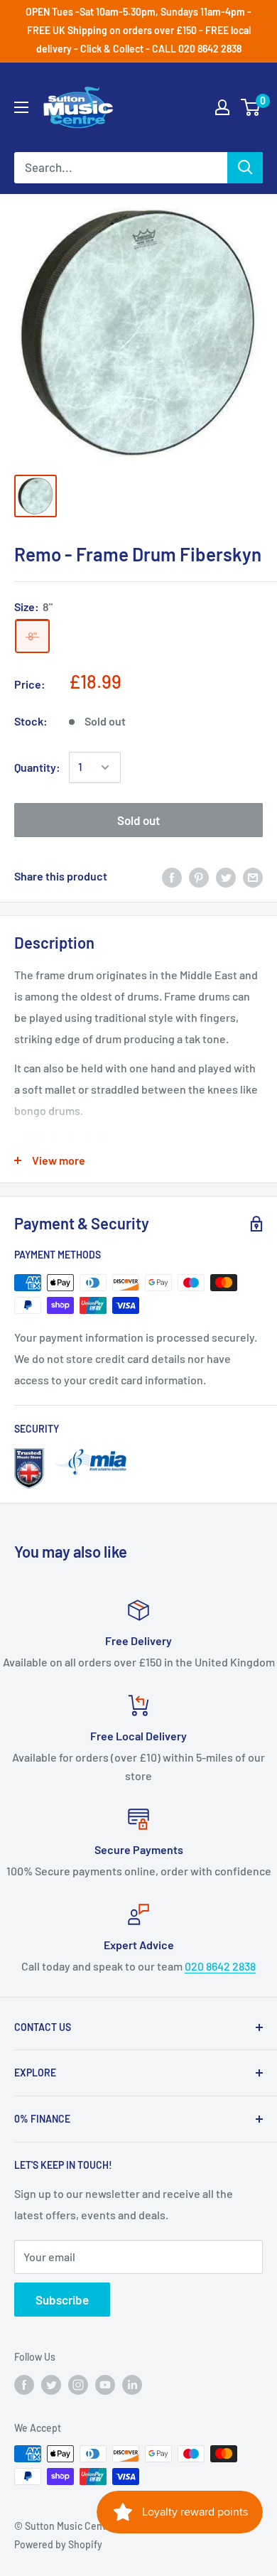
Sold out (138, 820)
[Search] (245, 168)
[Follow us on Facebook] (24, 2385)
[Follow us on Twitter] (51, 2385)
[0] (251, 107)
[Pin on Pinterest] (199, 877)
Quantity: (37, 767)
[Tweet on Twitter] (226, 877)
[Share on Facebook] (172, 877)
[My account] (222, 107)
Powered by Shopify (58, 2544)
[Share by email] (253, 877)
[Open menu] (21, 107)
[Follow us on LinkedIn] (132, 2385)
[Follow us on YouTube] (105, 2385)
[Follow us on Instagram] (78, 2385)
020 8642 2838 (220, 1966)
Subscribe (62, 2300)
